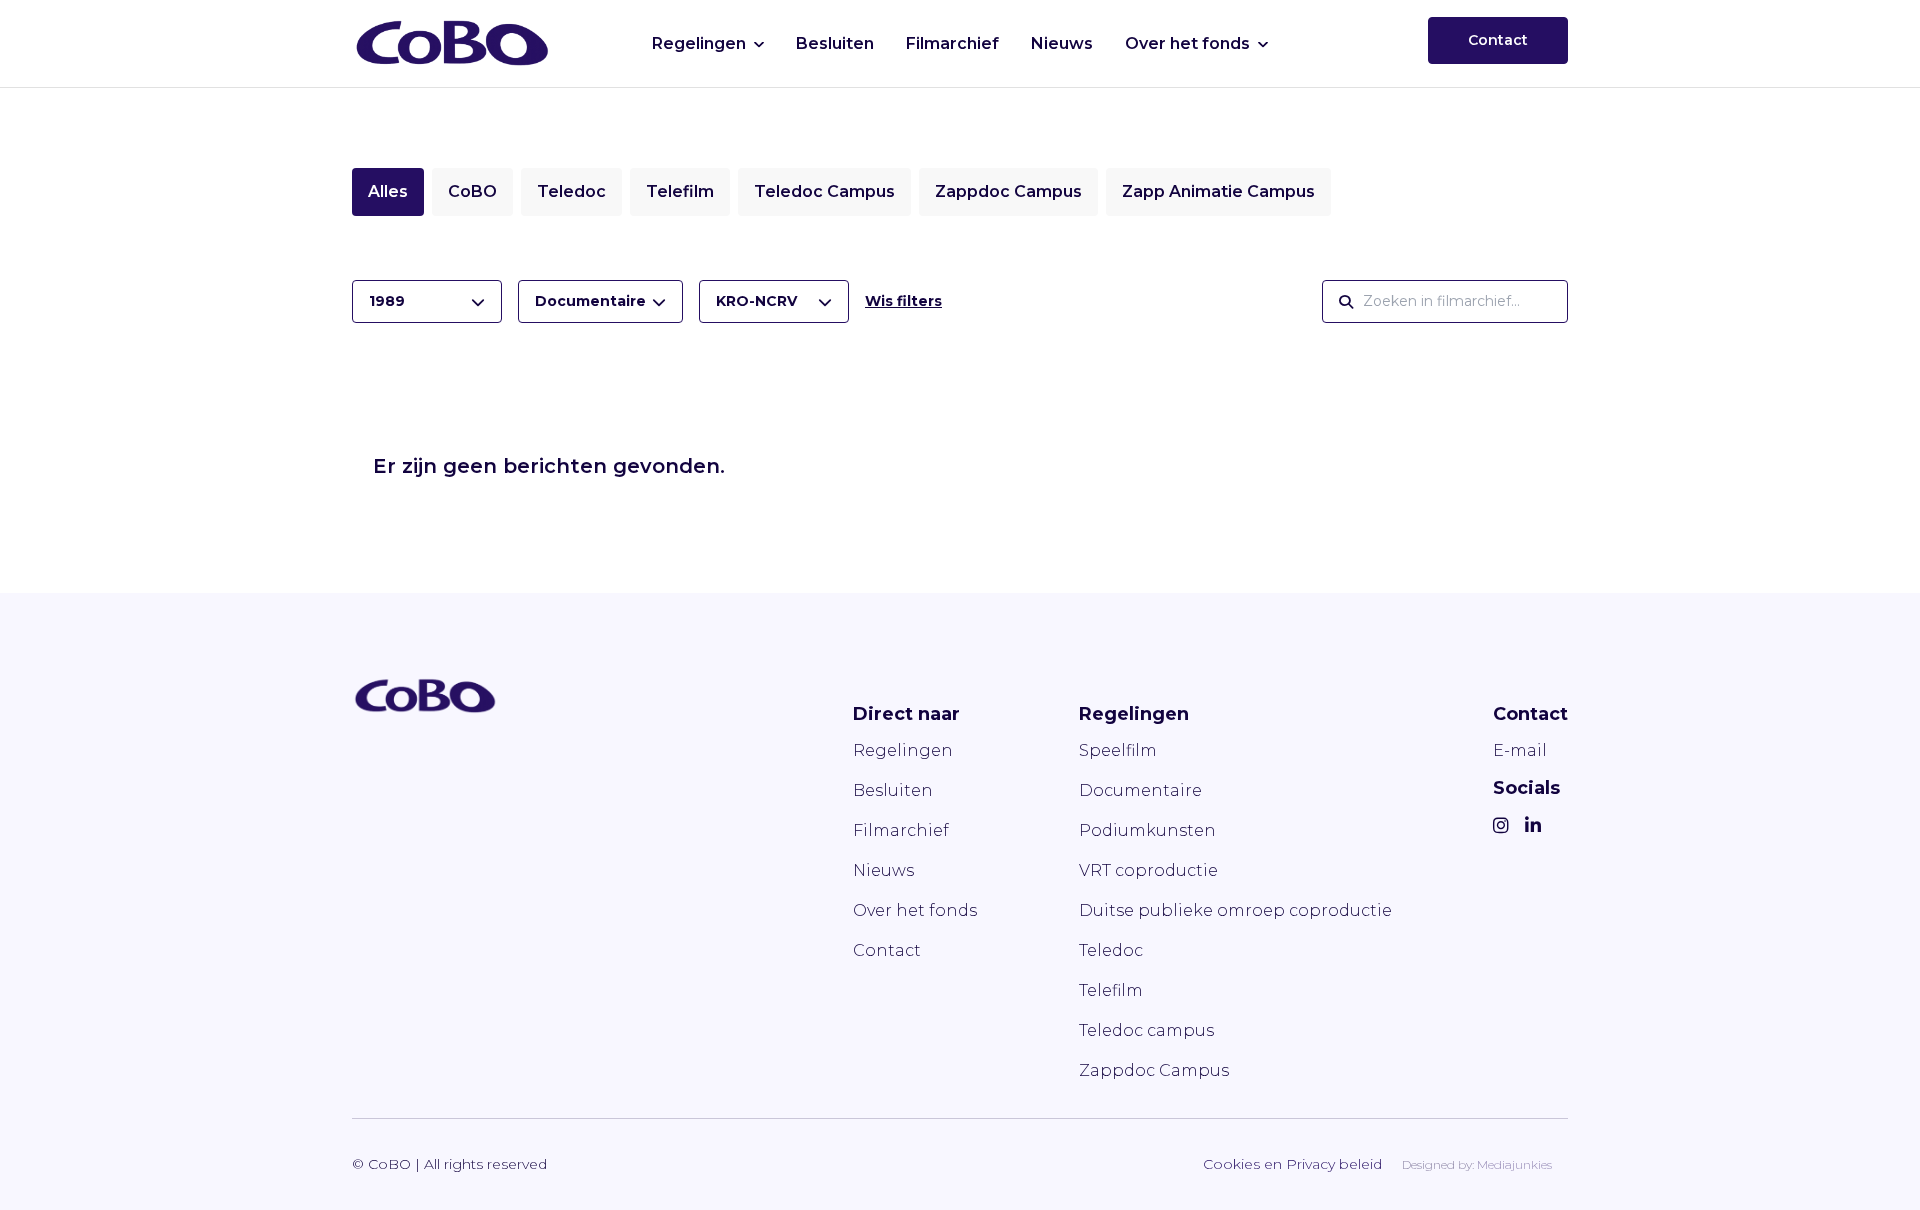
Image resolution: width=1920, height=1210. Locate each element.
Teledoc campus (1146, 1030)
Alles (388, 191)
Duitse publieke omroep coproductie (1235, 910)
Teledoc (571, 191)
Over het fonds (1187, 43)
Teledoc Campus (824, 191)
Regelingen (699, 43)
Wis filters (903, 301)
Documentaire (1140, 790)
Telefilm (680, 191)
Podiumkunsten (1147, 830)
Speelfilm (1118, 750)
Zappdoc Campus (1008, 191)
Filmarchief (952, 43)
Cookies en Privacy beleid (1292, 1164)
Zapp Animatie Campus (1218, 191)
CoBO (472, 191)
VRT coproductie (1148, 870)
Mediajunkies (1514, 1164)
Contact (1498, 40)
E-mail (1520, 750)
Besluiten (835, 43)
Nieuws (1062, 43)
